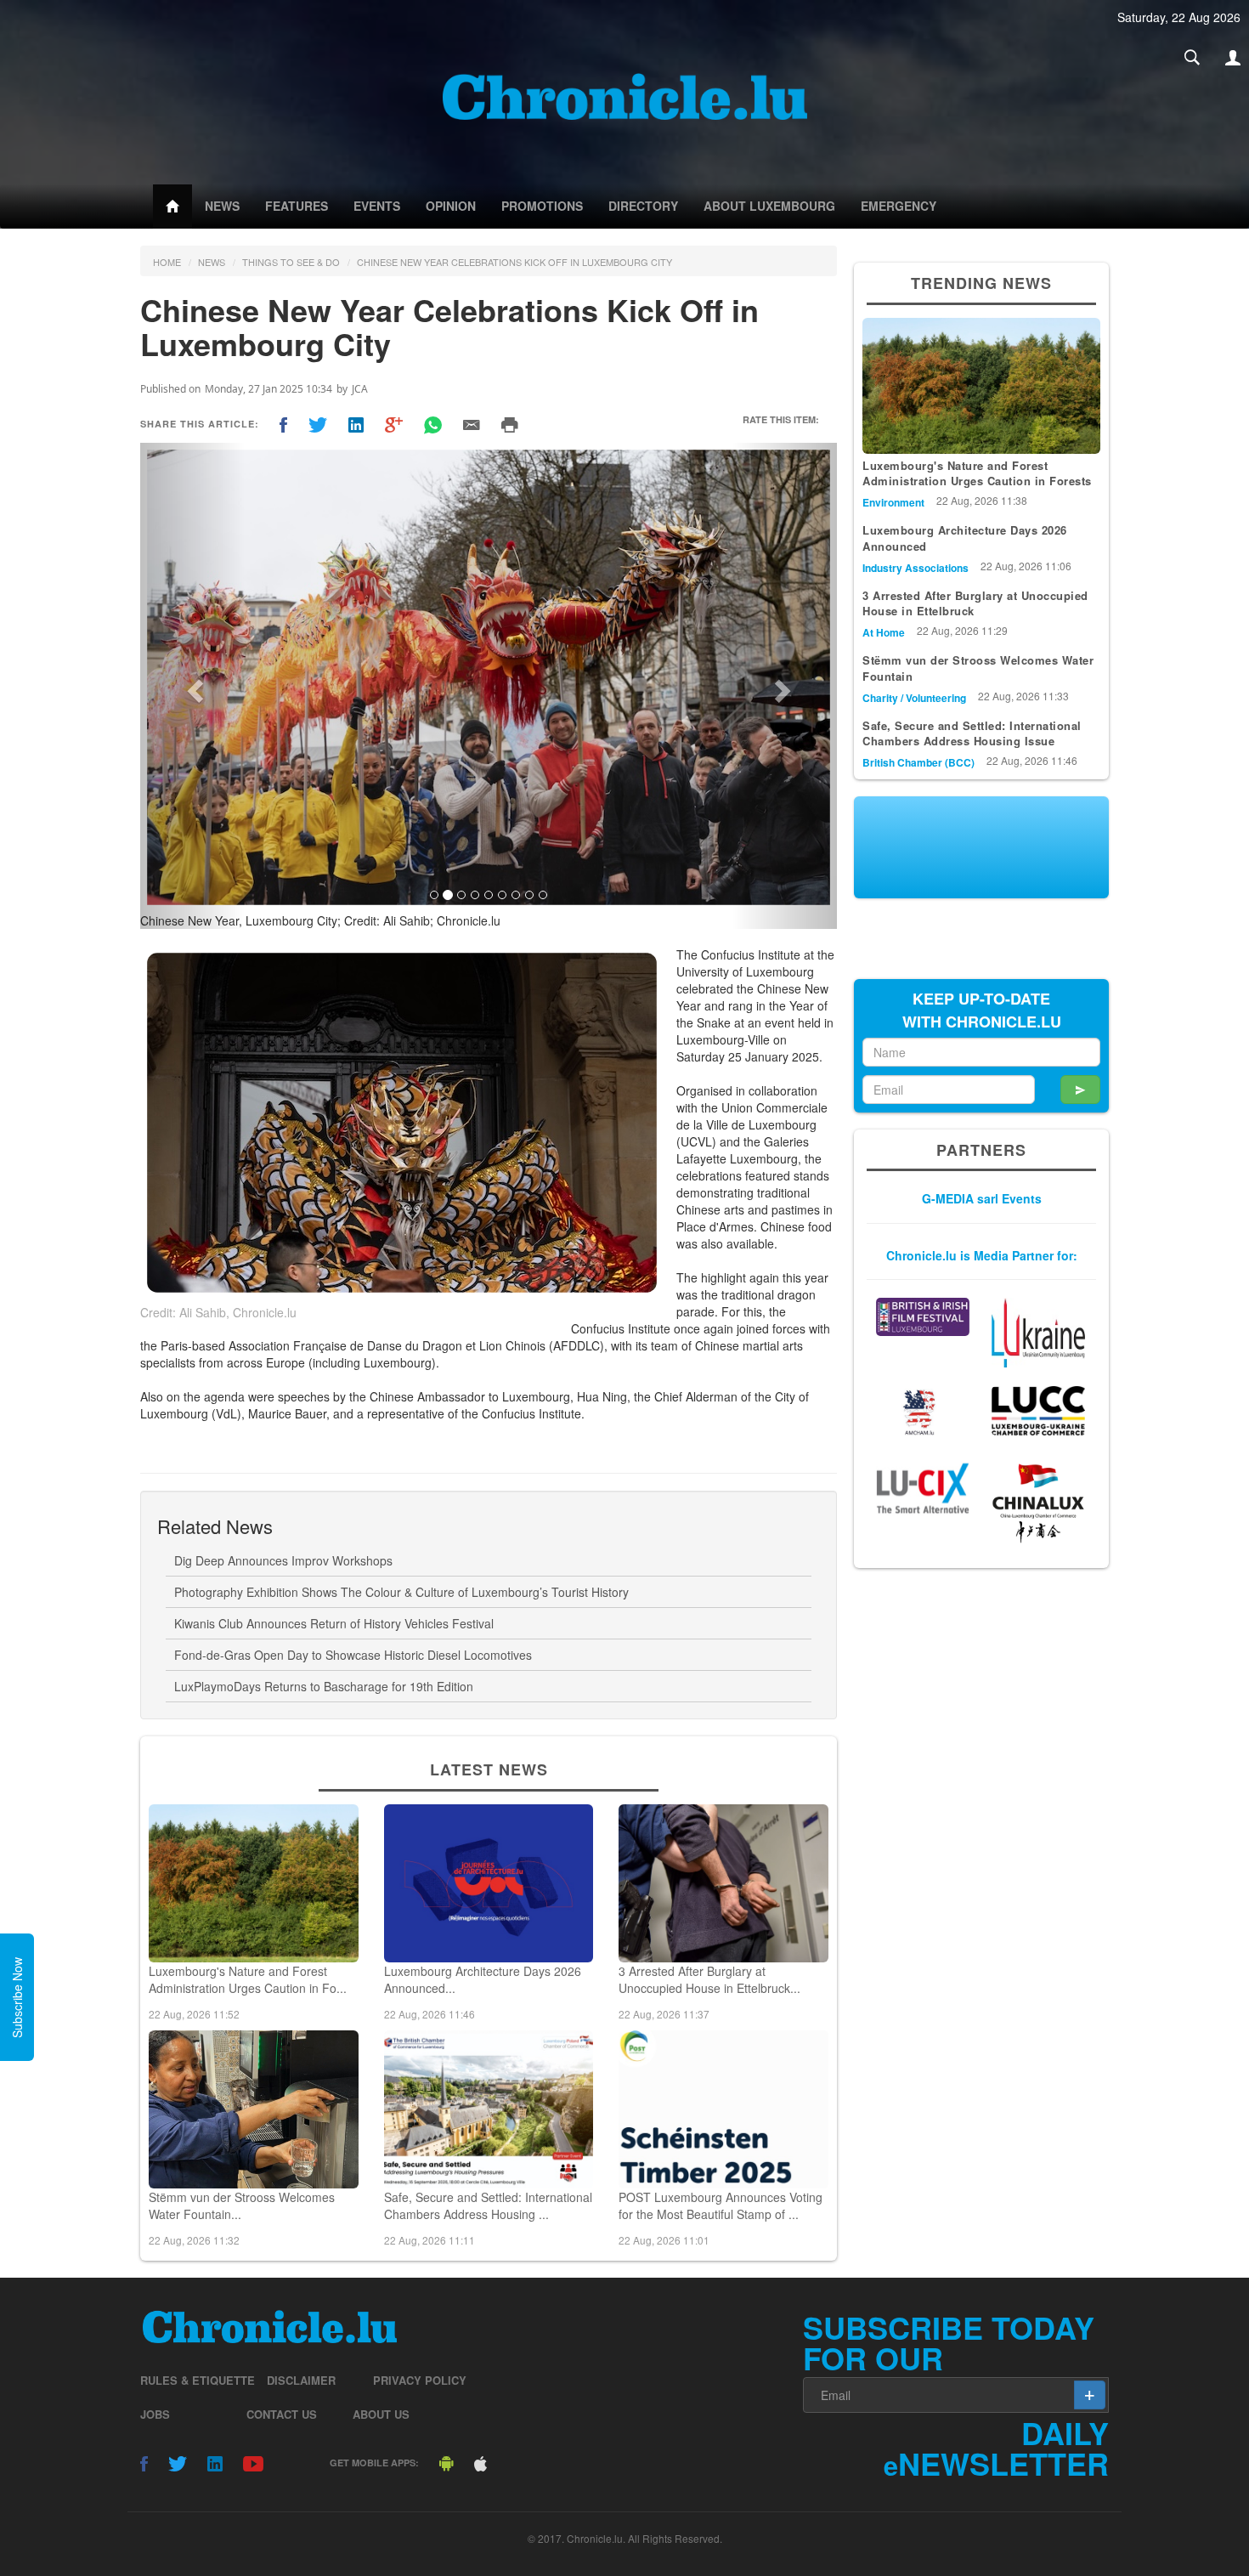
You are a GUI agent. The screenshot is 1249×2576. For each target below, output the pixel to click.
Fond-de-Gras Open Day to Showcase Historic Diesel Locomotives (353, 1655)
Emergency (899, 206)
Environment (893, 502)
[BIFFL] (923, 1317)
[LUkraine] (1038, 1333)
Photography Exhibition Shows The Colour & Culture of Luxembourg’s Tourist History (401, 1592)
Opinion (451, 206)
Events (377, 206)
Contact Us (282, 2414)
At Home (884, 632)
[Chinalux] (1038, 1503)
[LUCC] (1038, 1411)
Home (167, 262)
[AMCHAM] (923, 1412)
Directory (643, 206)
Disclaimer (301, 2380)
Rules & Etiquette (198, 2380)
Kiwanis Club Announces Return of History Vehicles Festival (334, 1623)
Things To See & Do (291, 262)
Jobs (155, 2414)
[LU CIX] (923, 1488)
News (222, 206)
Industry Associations (916, 568)
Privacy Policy (420, 2380)
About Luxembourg (769, 206)
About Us (381, 2414)
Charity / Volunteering (914, 698)
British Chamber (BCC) (918, 762)
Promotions (542, 206)
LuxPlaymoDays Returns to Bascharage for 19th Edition (324, 1686)
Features (297, 206)
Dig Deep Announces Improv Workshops (283, 1560)
